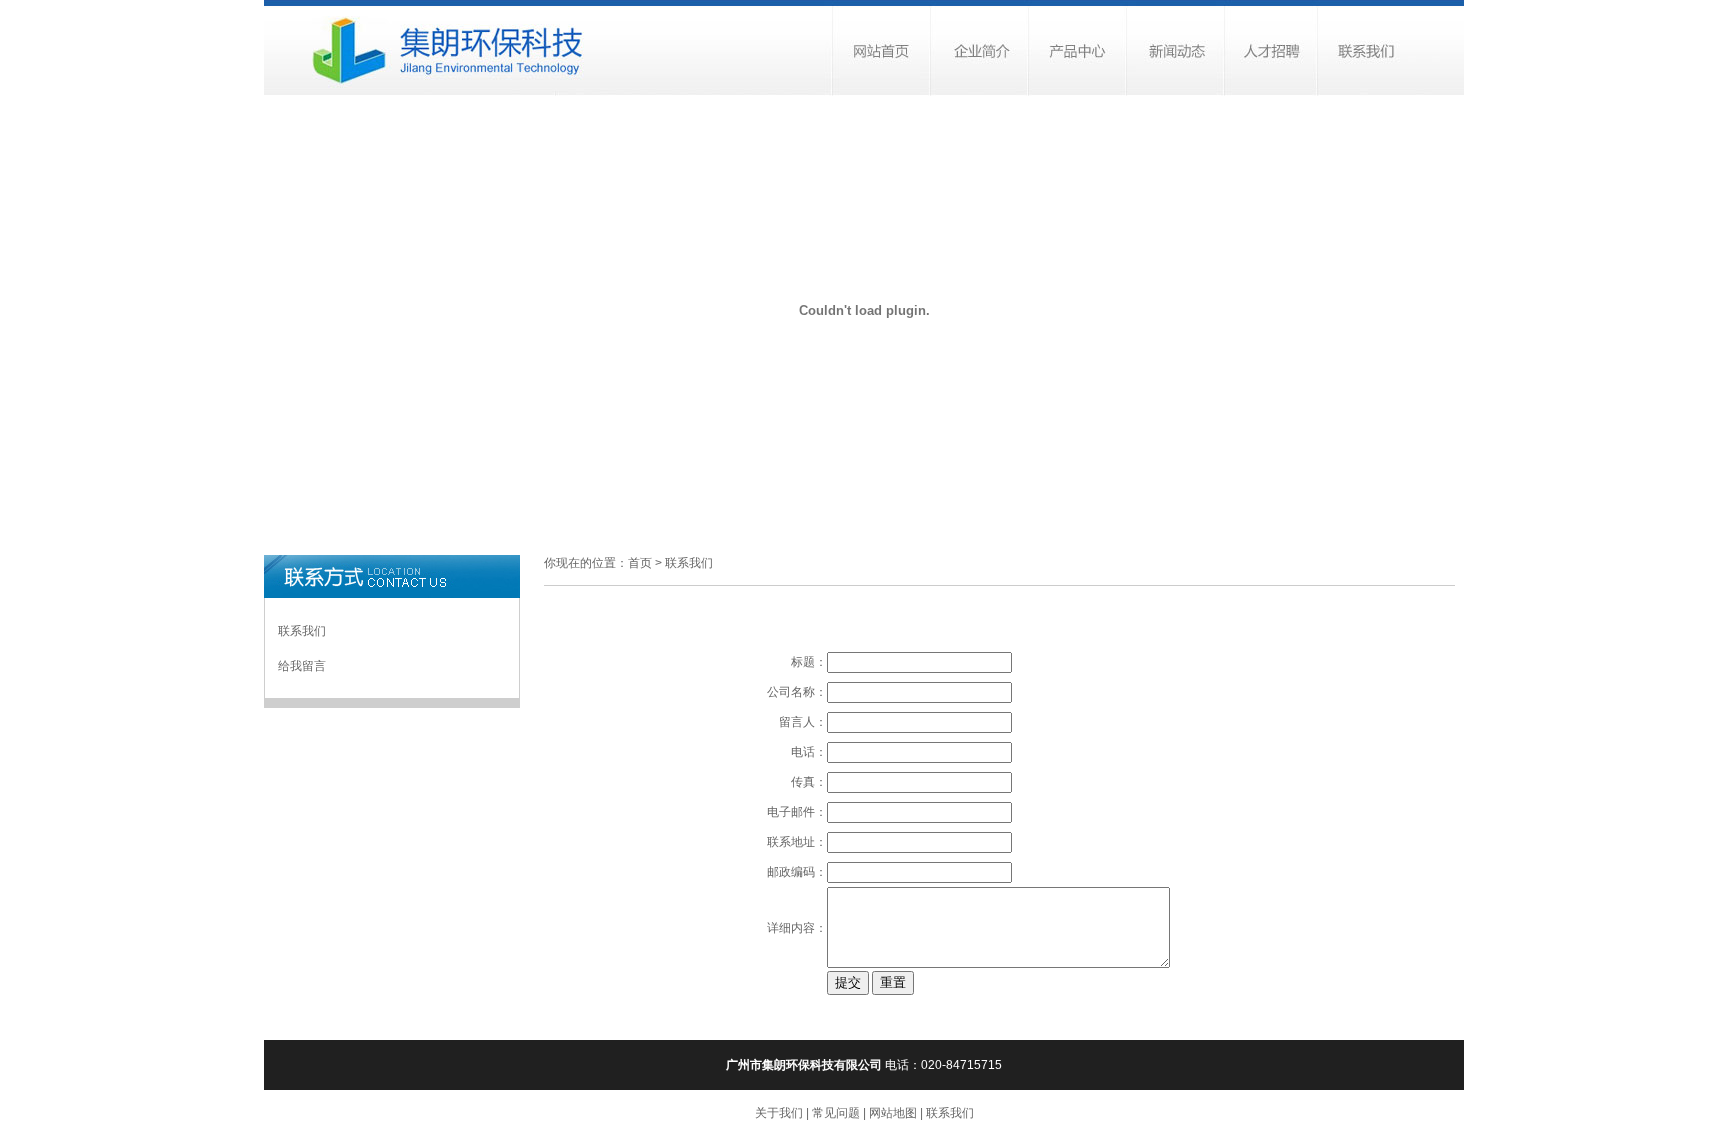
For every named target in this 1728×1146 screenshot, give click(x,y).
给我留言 (302, 666)
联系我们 (302, 631)
